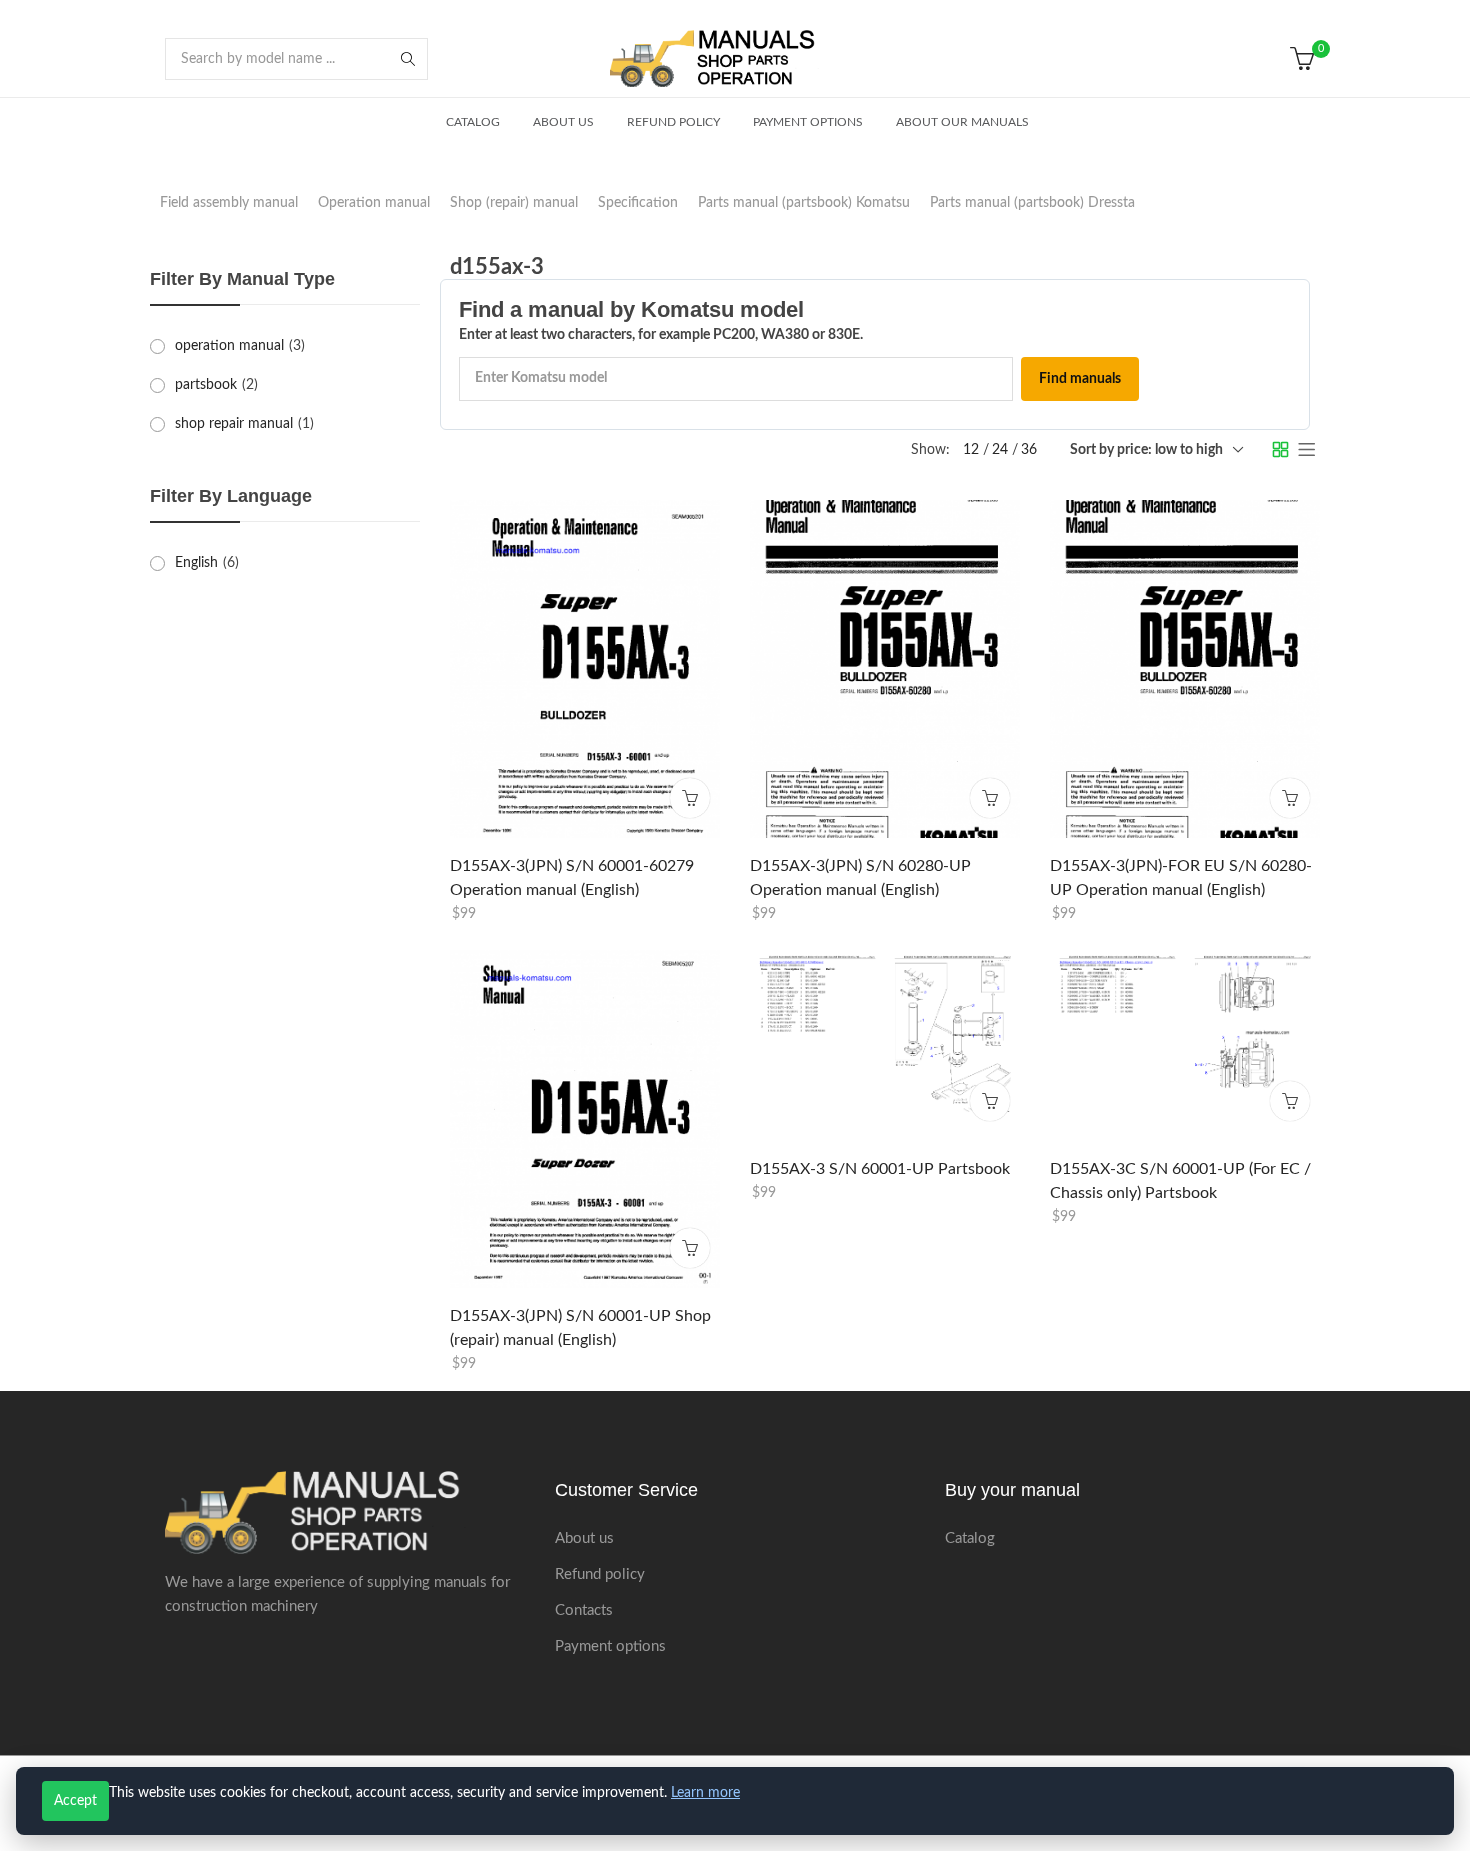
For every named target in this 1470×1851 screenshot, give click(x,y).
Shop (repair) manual (514, 203)
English (196, 563)
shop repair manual (234, 424)
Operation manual (374, 203)
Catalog (970, 1538)
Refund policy (600, 1574)
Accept (75, 1801)
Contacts (584, 1610)
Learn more (705, 1793)
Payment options (610, 1646)
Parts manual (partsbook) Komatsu (804, 203)
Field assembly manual (229, 203)
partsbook (206, 385)
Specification (638, 203)
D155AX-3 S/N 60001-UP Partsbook (880, 1169)
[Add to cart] (690, 797)
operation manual (229, 346)
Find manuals (1080, 379)
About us (584, 1538)
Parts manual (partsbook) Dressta (1032, 203)
